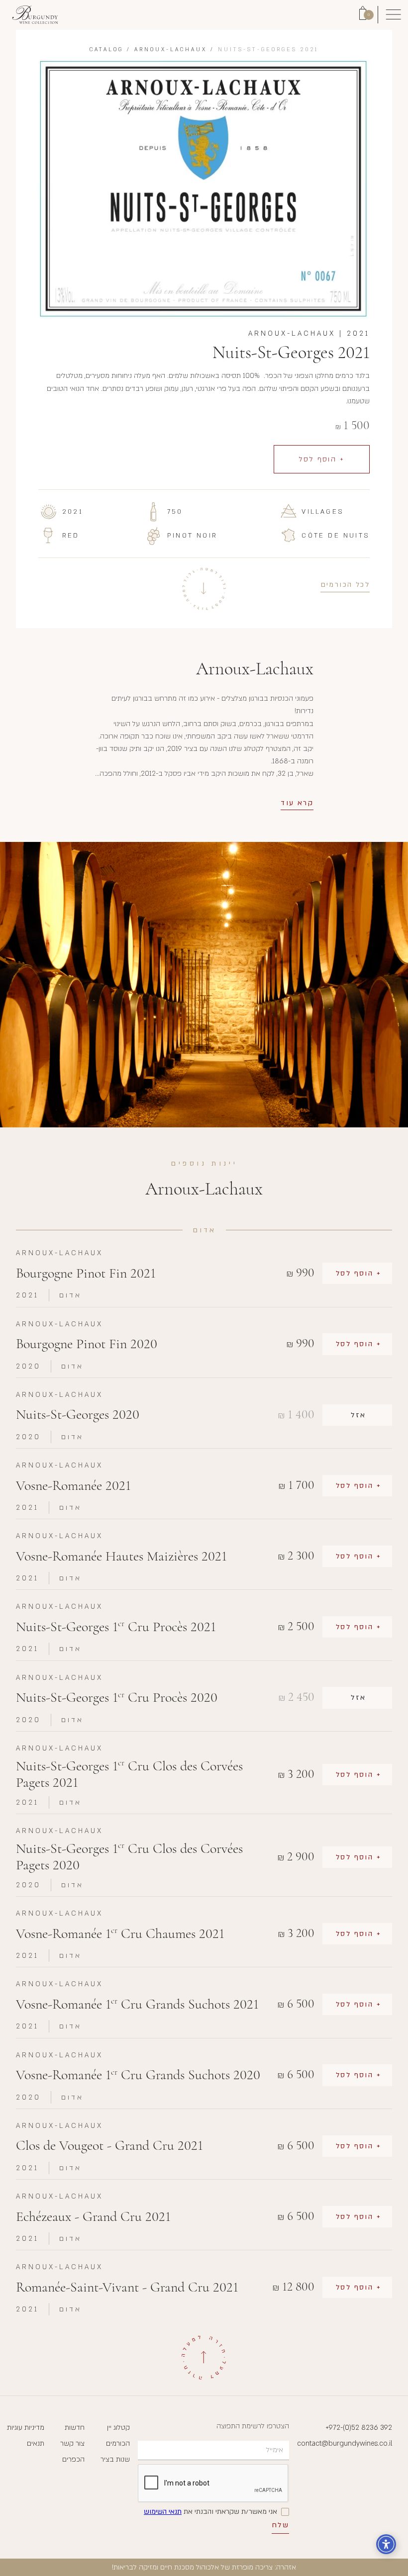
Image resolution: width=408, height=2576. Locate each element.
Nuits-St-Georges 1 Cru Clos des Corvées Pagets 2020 (129, 1857)
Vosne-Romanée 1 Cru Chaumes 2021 (120, 1934)
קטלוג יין (118, 2428)
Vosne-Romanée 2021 (73, 1486)
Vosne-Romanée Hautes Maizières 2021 (121, 1556)
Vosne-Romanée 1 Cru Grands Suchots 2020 (138, 2075)
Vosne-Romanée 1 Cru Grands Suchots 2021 (137, 2004)
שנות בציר (115, 2459)
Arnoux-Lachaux (171, 50)
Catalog (106, 50)
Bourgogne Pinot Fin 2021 (86, 1273)
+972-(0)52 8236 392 (359, 2428)
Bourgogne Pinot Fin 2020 (87, 1344)
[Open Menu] (393, 15)
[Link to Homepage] (35, 15)
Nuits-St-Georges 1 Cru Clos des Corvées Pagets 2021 (129, 1775)
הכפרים (73, 2459)
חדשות (75, 2428)
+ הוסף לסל (322, 459)
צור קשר (72, 2443)
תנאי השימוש (163, 2512)
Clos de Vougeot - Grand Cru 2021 (109, 2146)
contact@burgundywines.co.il (345, 2443)
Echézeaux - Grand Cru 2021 (93, 2217)
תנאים (36, 2443)
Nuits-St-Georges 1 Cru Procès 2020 (117, 1698)
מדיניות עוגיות (26, 2428)
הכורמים (118, 2443)
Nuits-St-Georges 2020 (78, 1415)
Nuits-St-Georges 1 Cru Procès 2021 (116, 1627)
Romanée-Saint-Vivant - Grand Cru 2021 (127, 2287)
